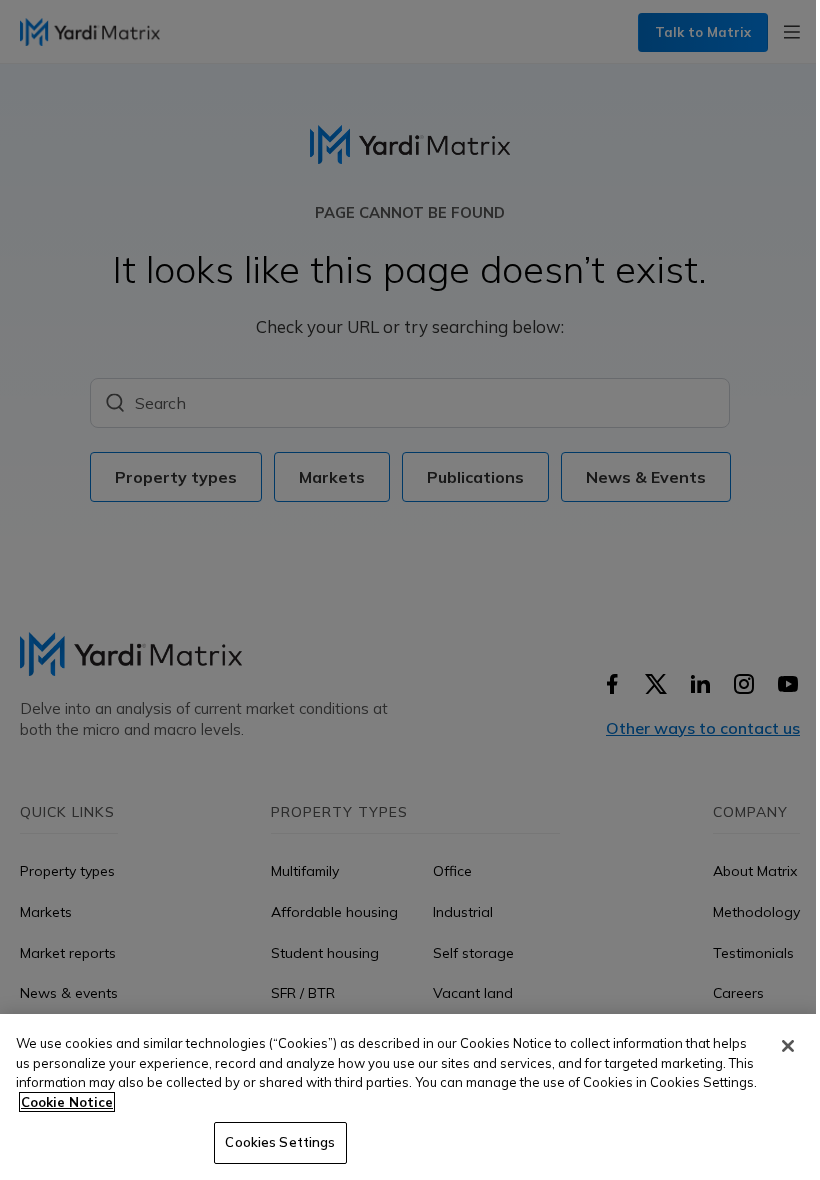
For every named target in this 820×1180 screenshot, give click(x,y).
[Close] (788, 1046)
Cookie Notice (67, 1102)
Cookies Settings (280, 1142)
